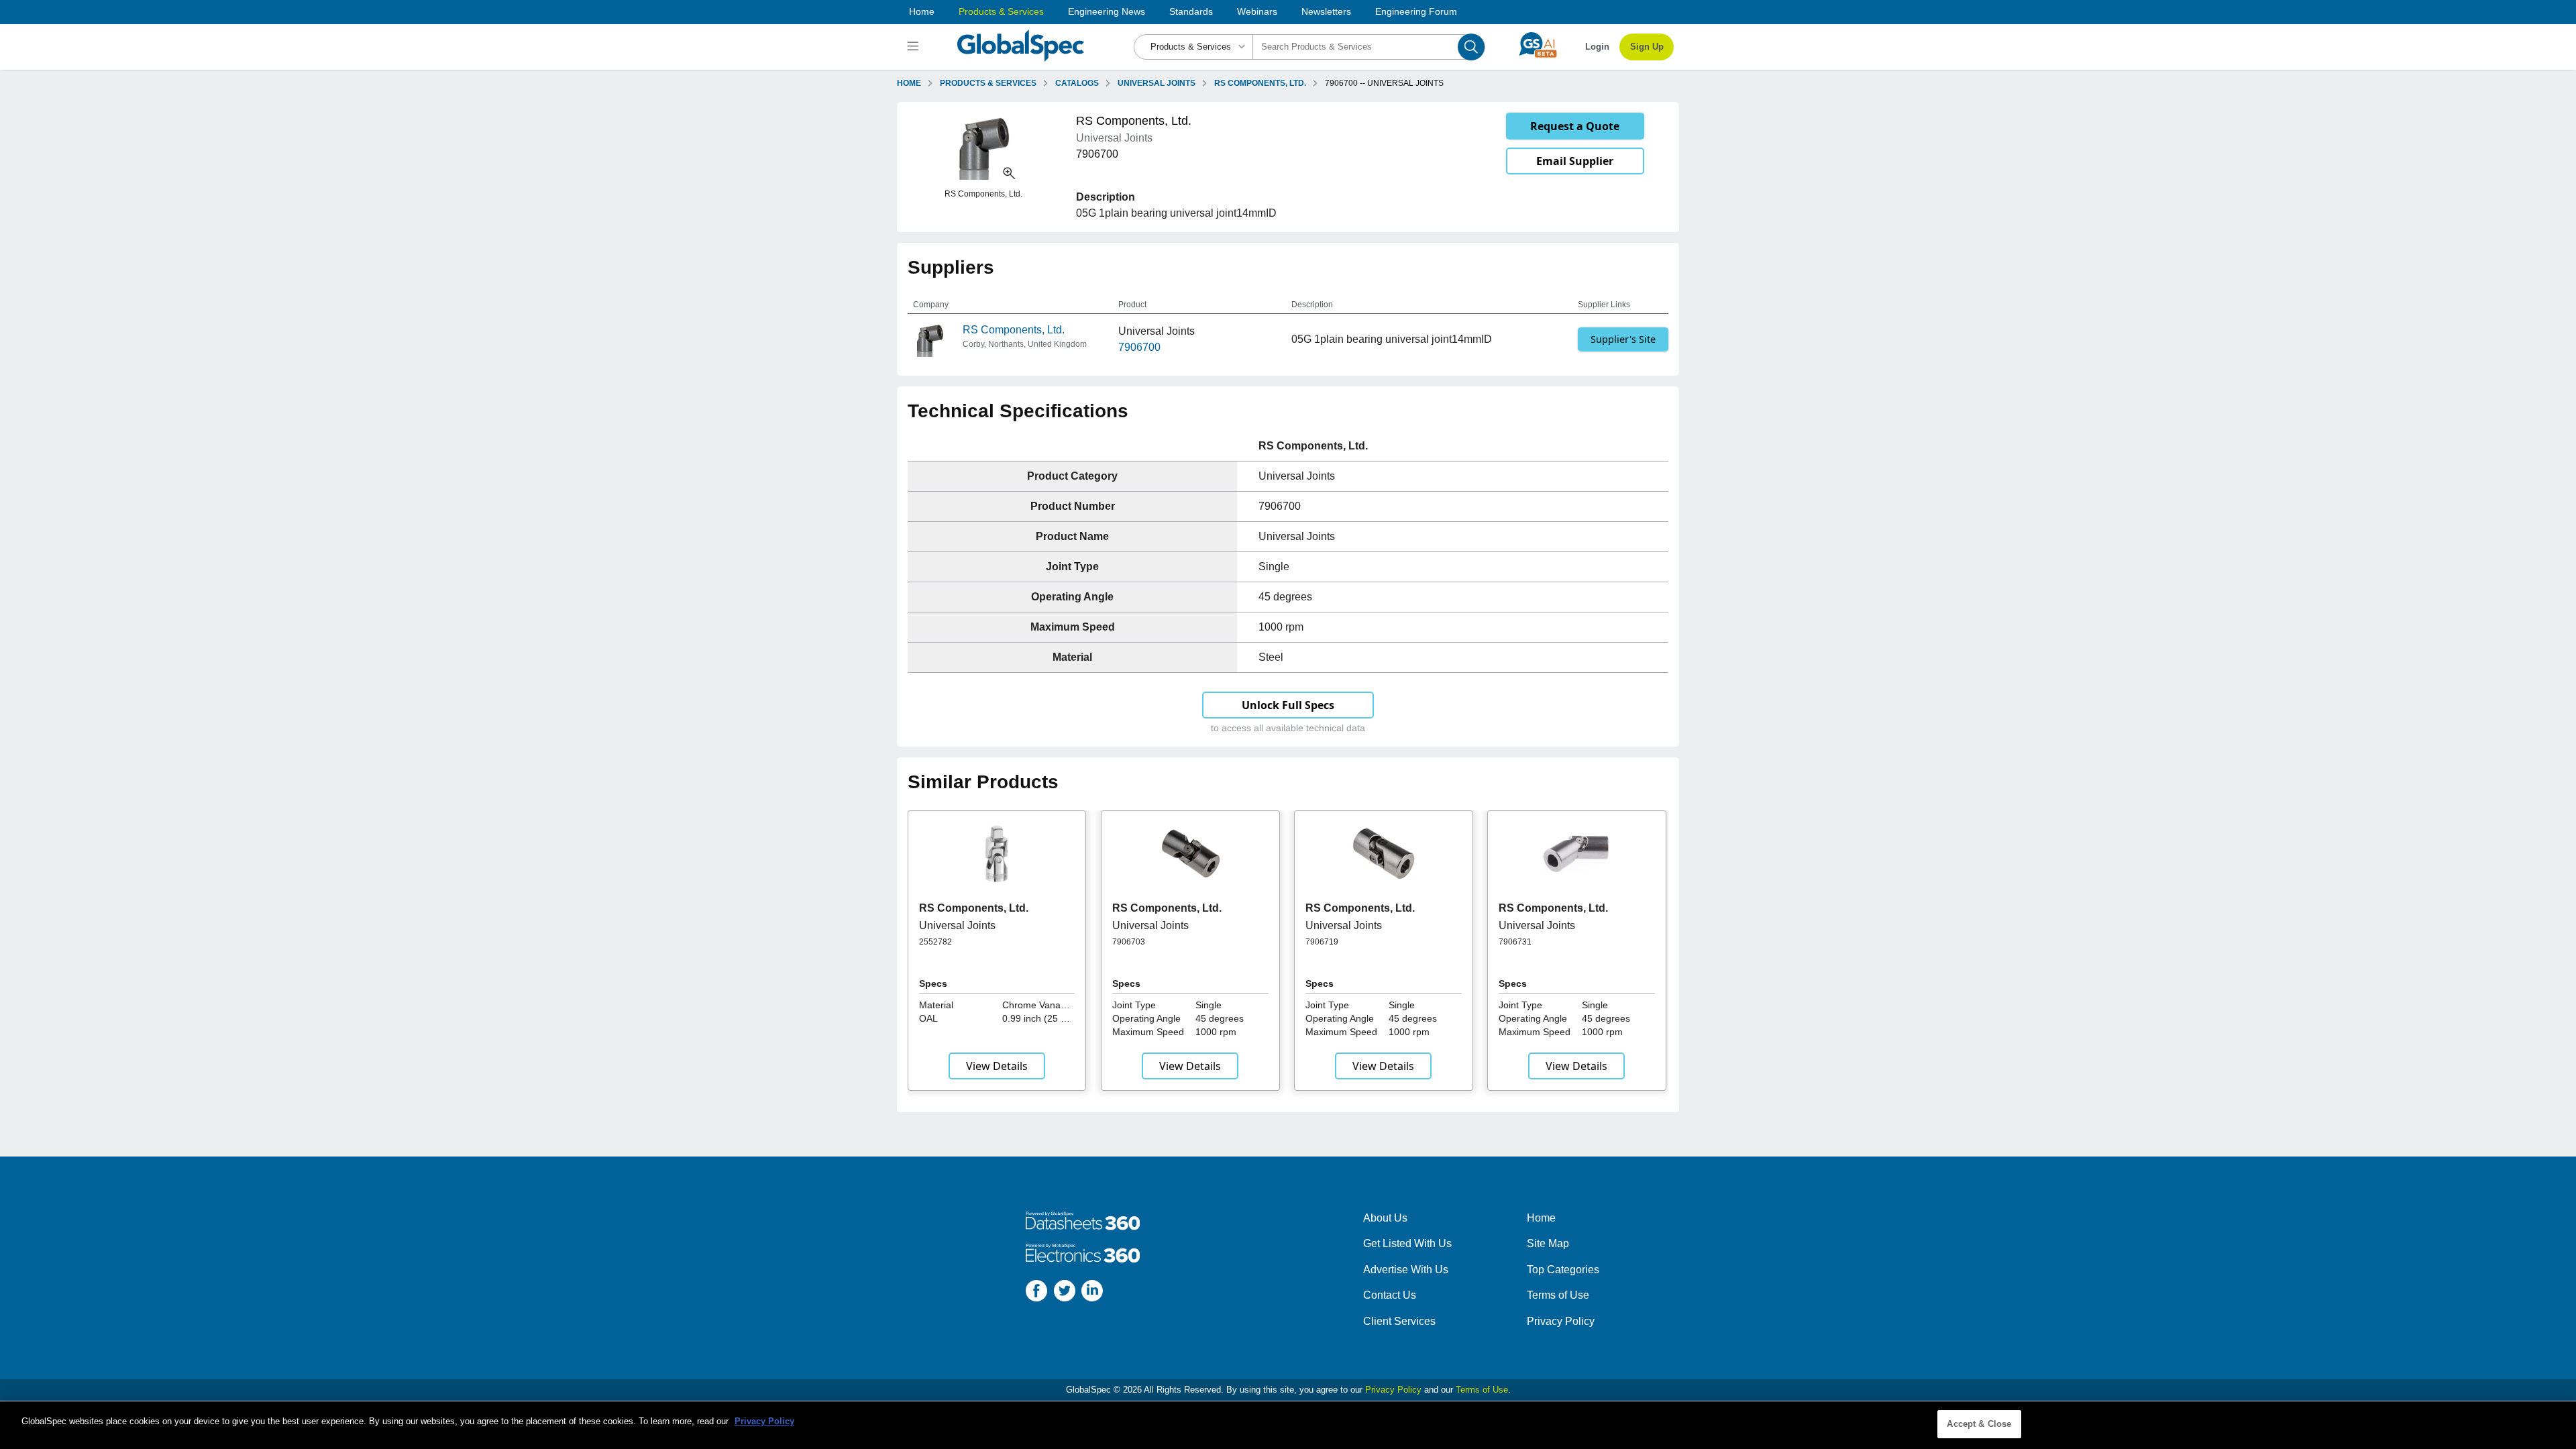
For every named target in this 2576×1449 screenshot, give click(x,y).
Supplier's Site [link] (1623, 339)
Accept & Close (1979, 1424)
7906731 (1515, 942)
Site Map (1548, 1243)
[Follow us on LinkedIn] (1092, 1293)
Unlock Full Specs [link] (1288, 705)
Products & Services (1001, 11)
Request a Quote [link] (1575, 126)
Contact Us (1390, 1295)
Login (1597, 47)
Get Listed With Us (1407, 1243)
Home (922, 11)
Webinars (1257, 11)
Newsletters (1326, 11)
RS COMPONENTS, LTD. (1260, 83)
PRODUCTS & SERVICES (988, 83)
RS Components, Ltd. (1014, 330)
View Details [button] (997, 1066)
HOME (909, 83)
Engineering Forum (1416, 11)
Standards (1191, 11)
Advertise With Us (1406, 1270)
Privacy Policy (1561, 1321)
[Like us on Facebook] (1036, 1293)
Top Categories (1563, 1270)
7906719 (1322, 942)
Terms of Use (1558, 1295)
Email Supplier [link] (1575, 161)
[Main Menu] (915, 47)
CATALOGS (1077, 83)
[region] (1288, 1425)
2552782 (935, 942)
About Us (1385, 1218)
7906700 (1139, 347)
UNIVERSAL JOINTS (1157, 83)
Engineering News (1107, 11)
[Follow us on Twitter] (1065, 1293)
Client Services (1399, 1321)
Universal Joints (957, 925)
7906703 (1129, 942)
